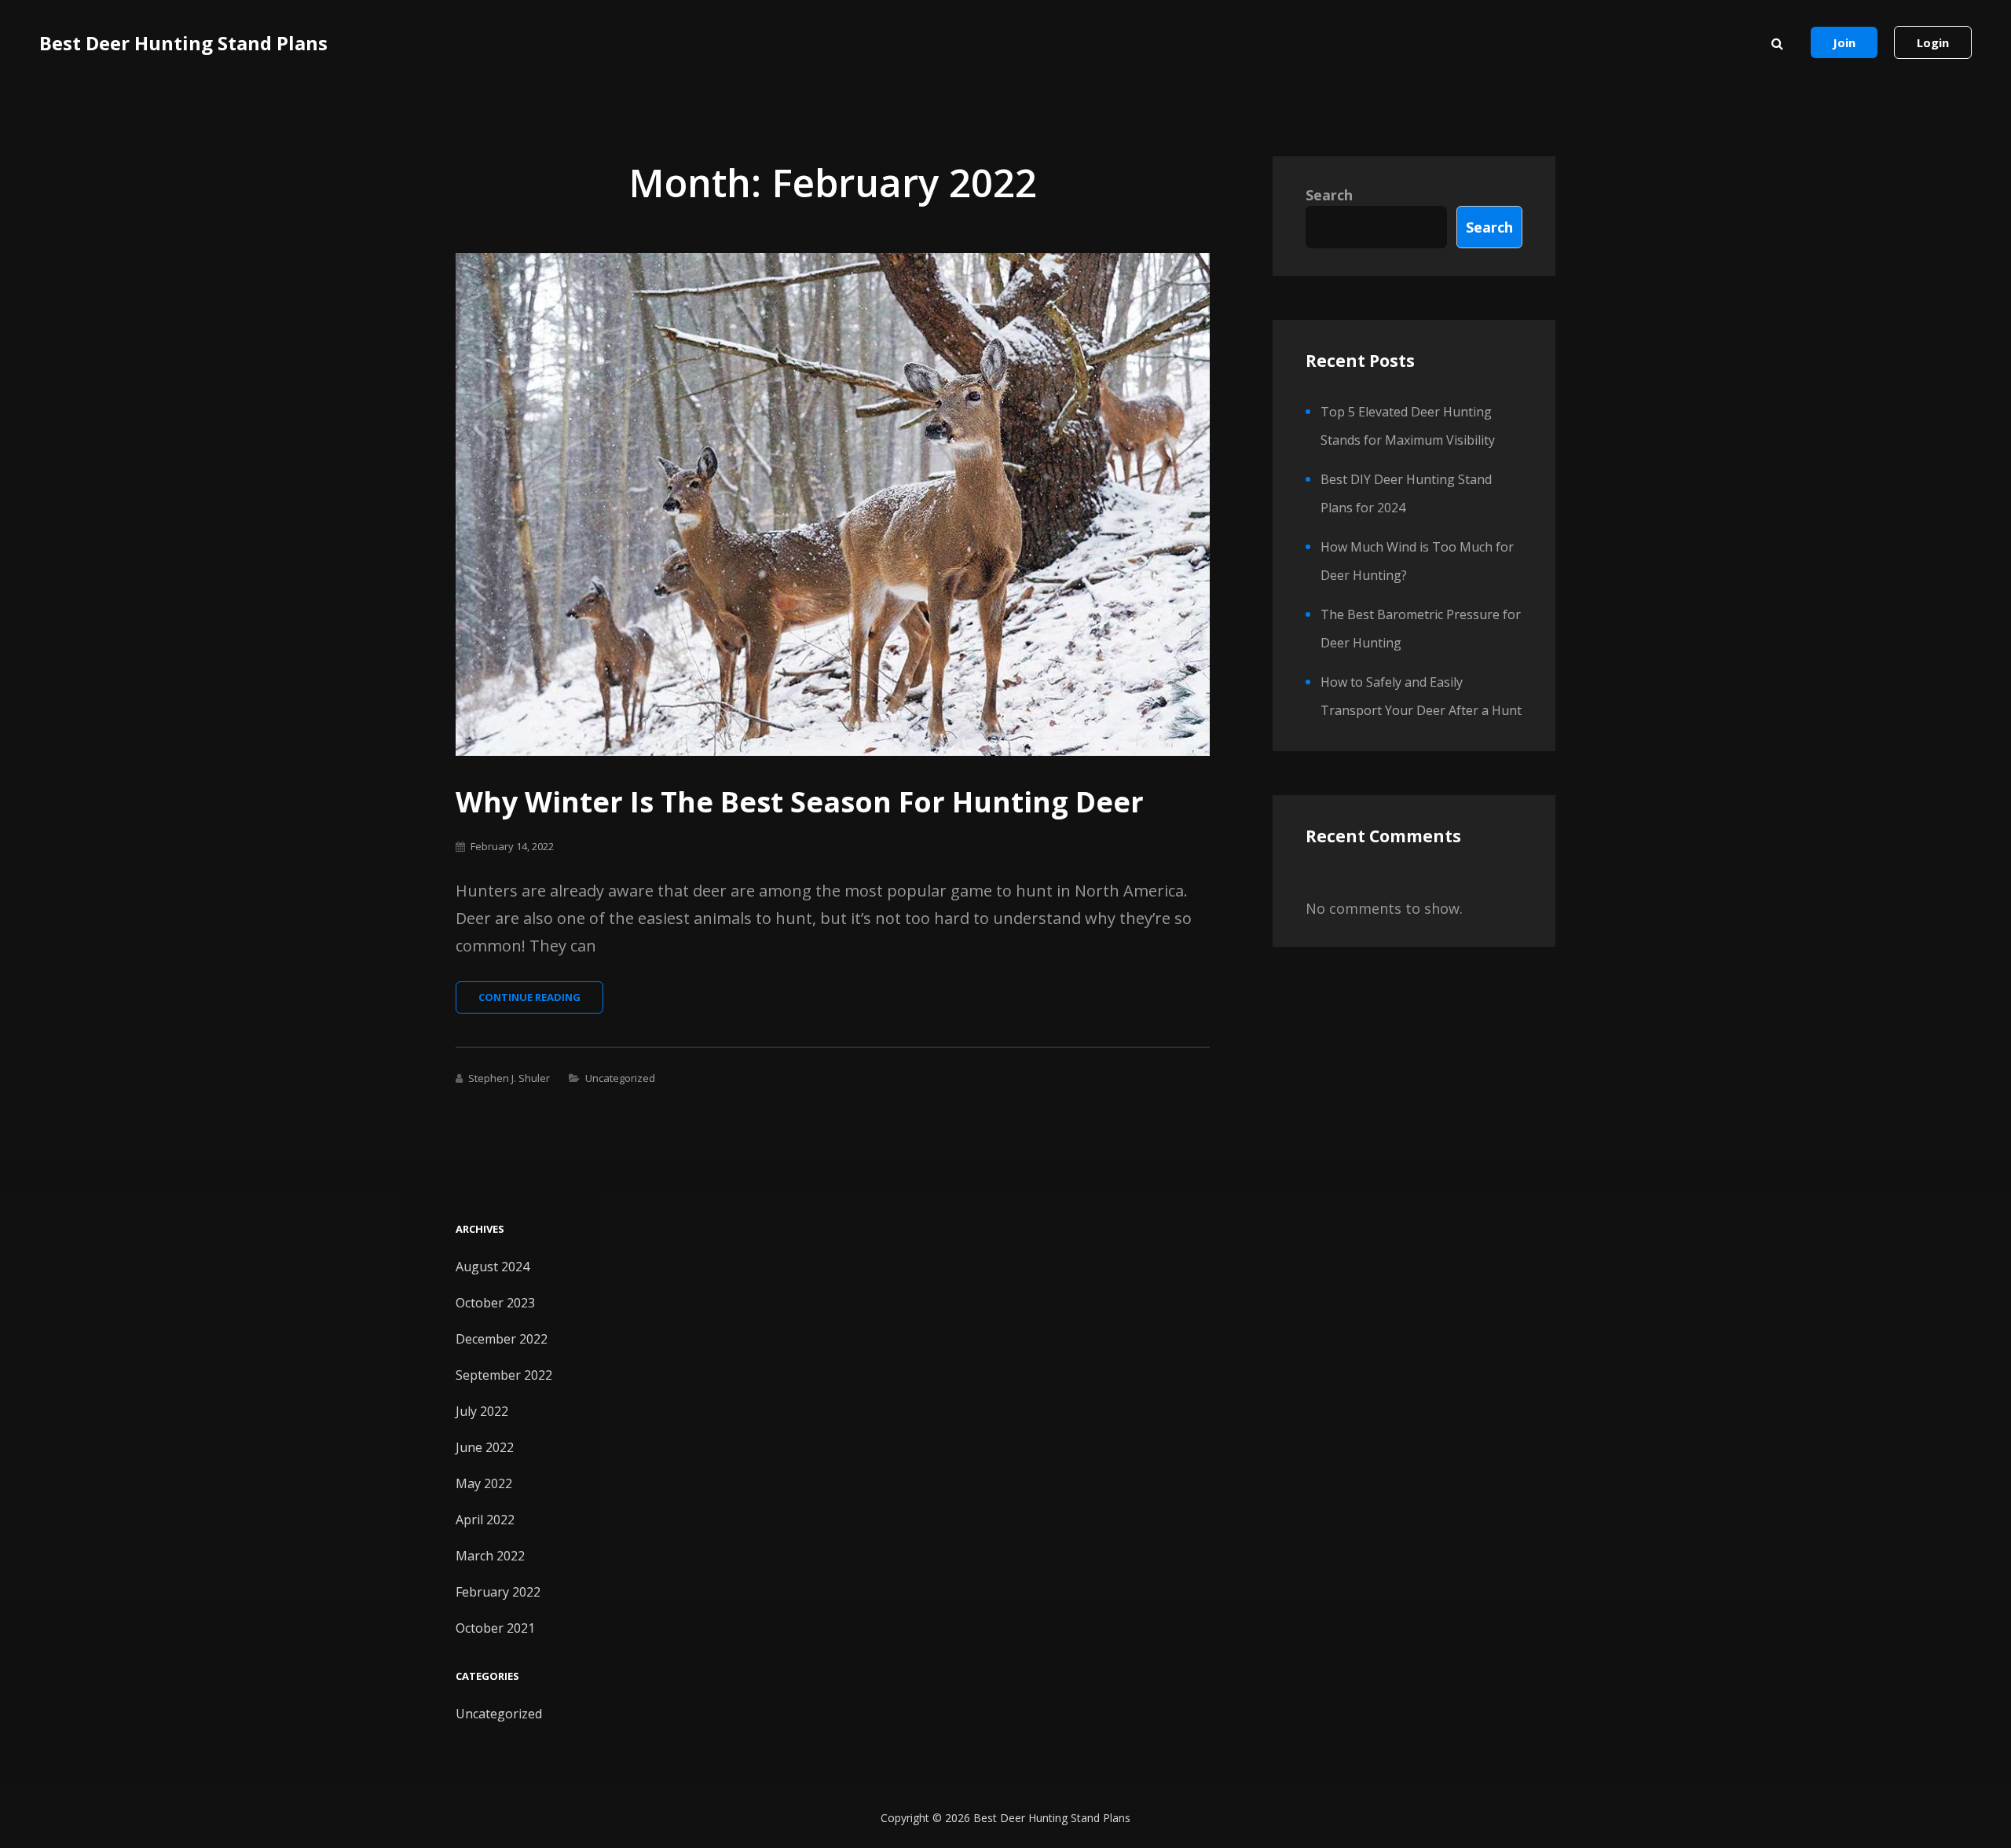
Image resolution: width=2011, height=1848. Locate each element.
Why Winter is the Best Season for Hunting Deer (800, 802)
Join (1844, 42)
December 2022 (502, 1339)
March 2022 (490, 1556)
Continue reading (541, 1002)
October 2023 (495, 1303)
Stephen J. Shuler (509, 1078)
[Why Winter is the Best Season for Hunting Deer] (833, 504)
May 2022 (484, 1483)
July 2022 (482, 1411)
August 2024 (493, 1267)
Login (1933, 42)
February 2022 (498, 1592)
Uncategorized (620, 1078)
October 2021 (495, 1628)
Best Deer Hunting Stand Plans (183, 43)
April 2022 (485, 1520)
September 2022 (504, 1375)
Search (1329, 195)
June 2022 (485, 1447)
